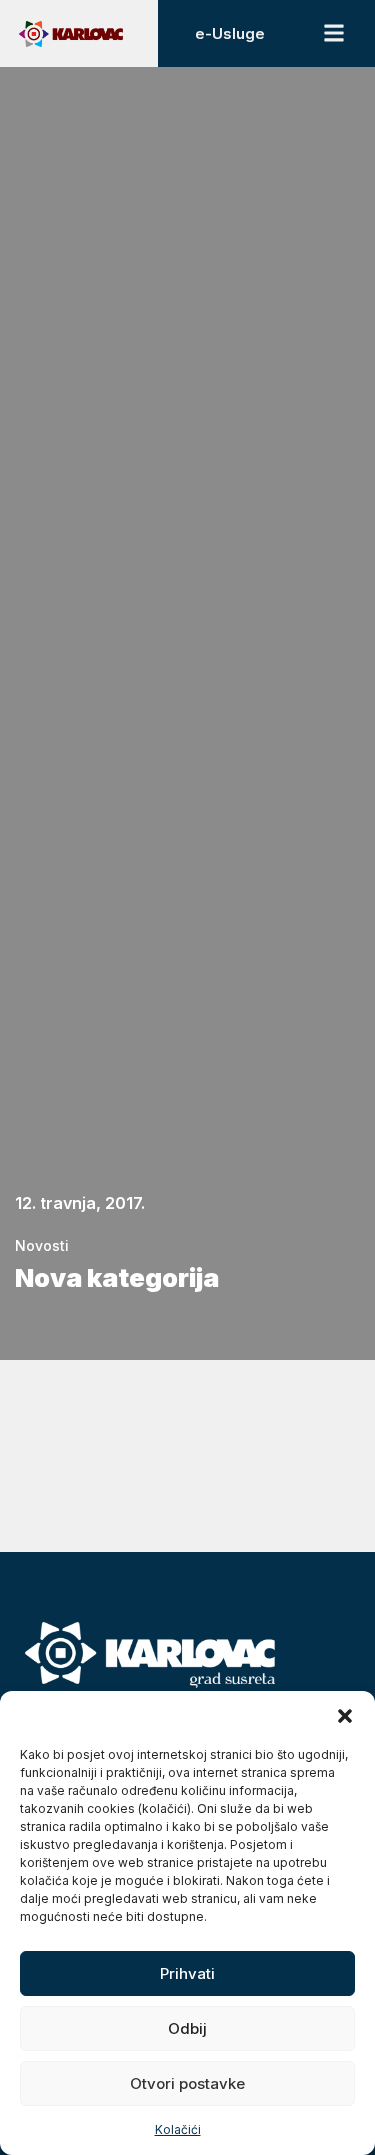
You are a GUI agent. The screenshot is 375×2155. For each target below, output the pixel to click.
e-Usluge (230, 33)
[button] (345, 1716)
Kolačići (178, 2129)
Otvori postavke (187, 2083)
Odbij (187, 2028)
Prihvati (187, 1973)
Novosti (42, 1245)
